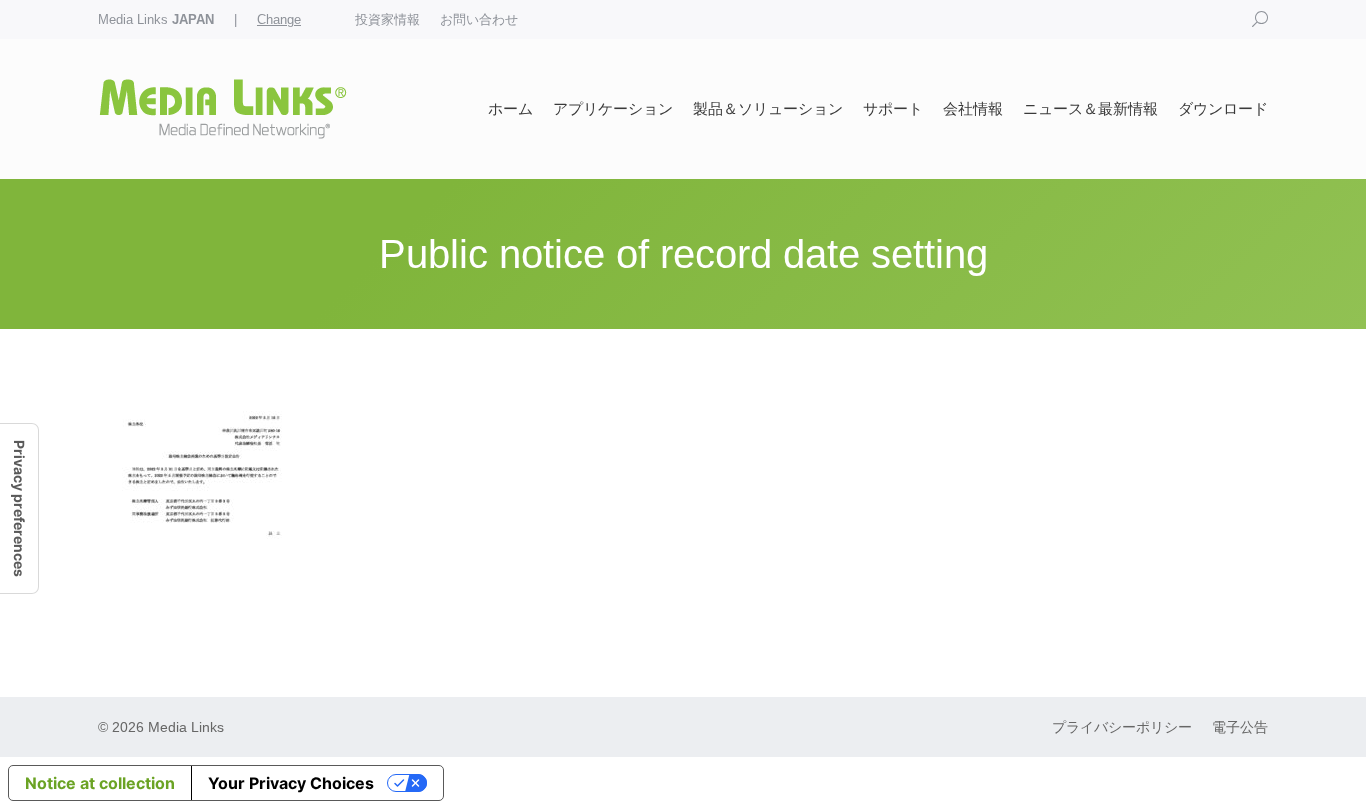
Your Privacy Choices (291, 783)
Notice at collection (100, 783)
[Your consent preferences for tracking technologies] (19, 508)
